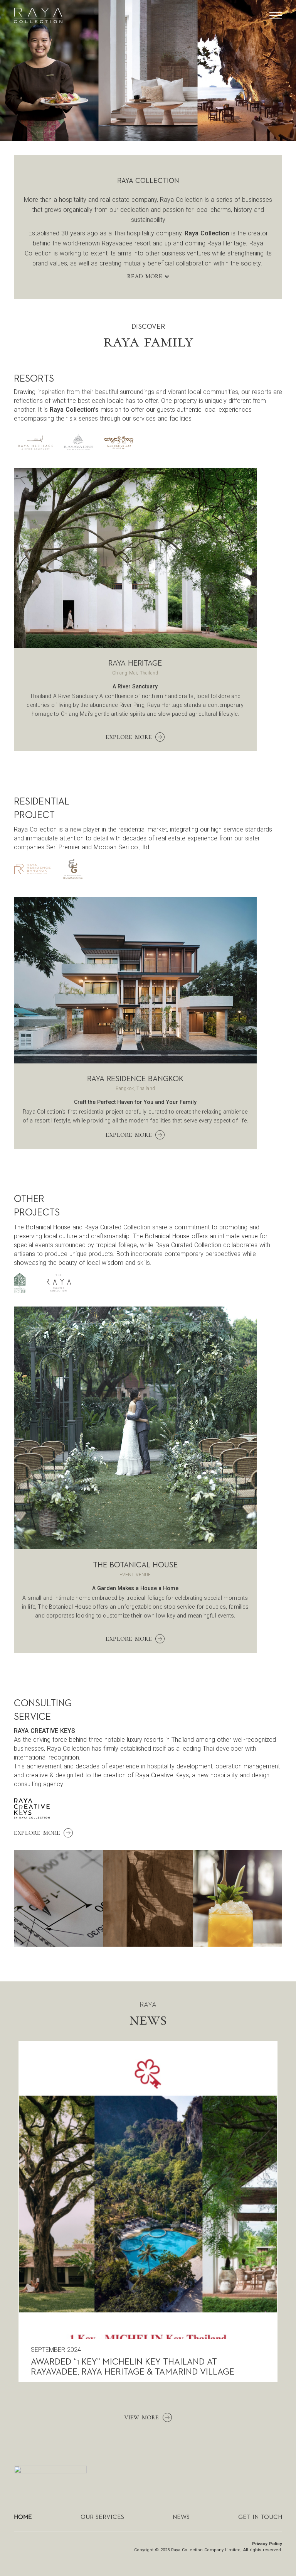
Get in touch (260, 2517)
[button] (276, 16)
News (181, 2517)
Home (23, 2517)
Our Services (102, 2517)
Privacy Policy (267, 2544)
